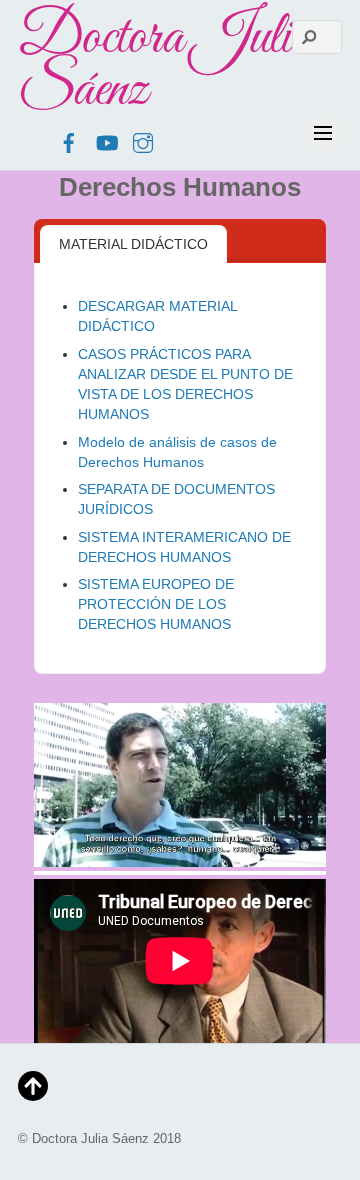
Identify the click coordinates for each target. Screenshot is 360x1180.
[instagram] (143, 140)
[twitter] (32, 140)
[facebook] (69, 140)
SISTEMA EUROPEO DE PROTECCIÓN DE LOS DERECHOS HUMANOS (156, 604)
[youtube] (106, 140)
